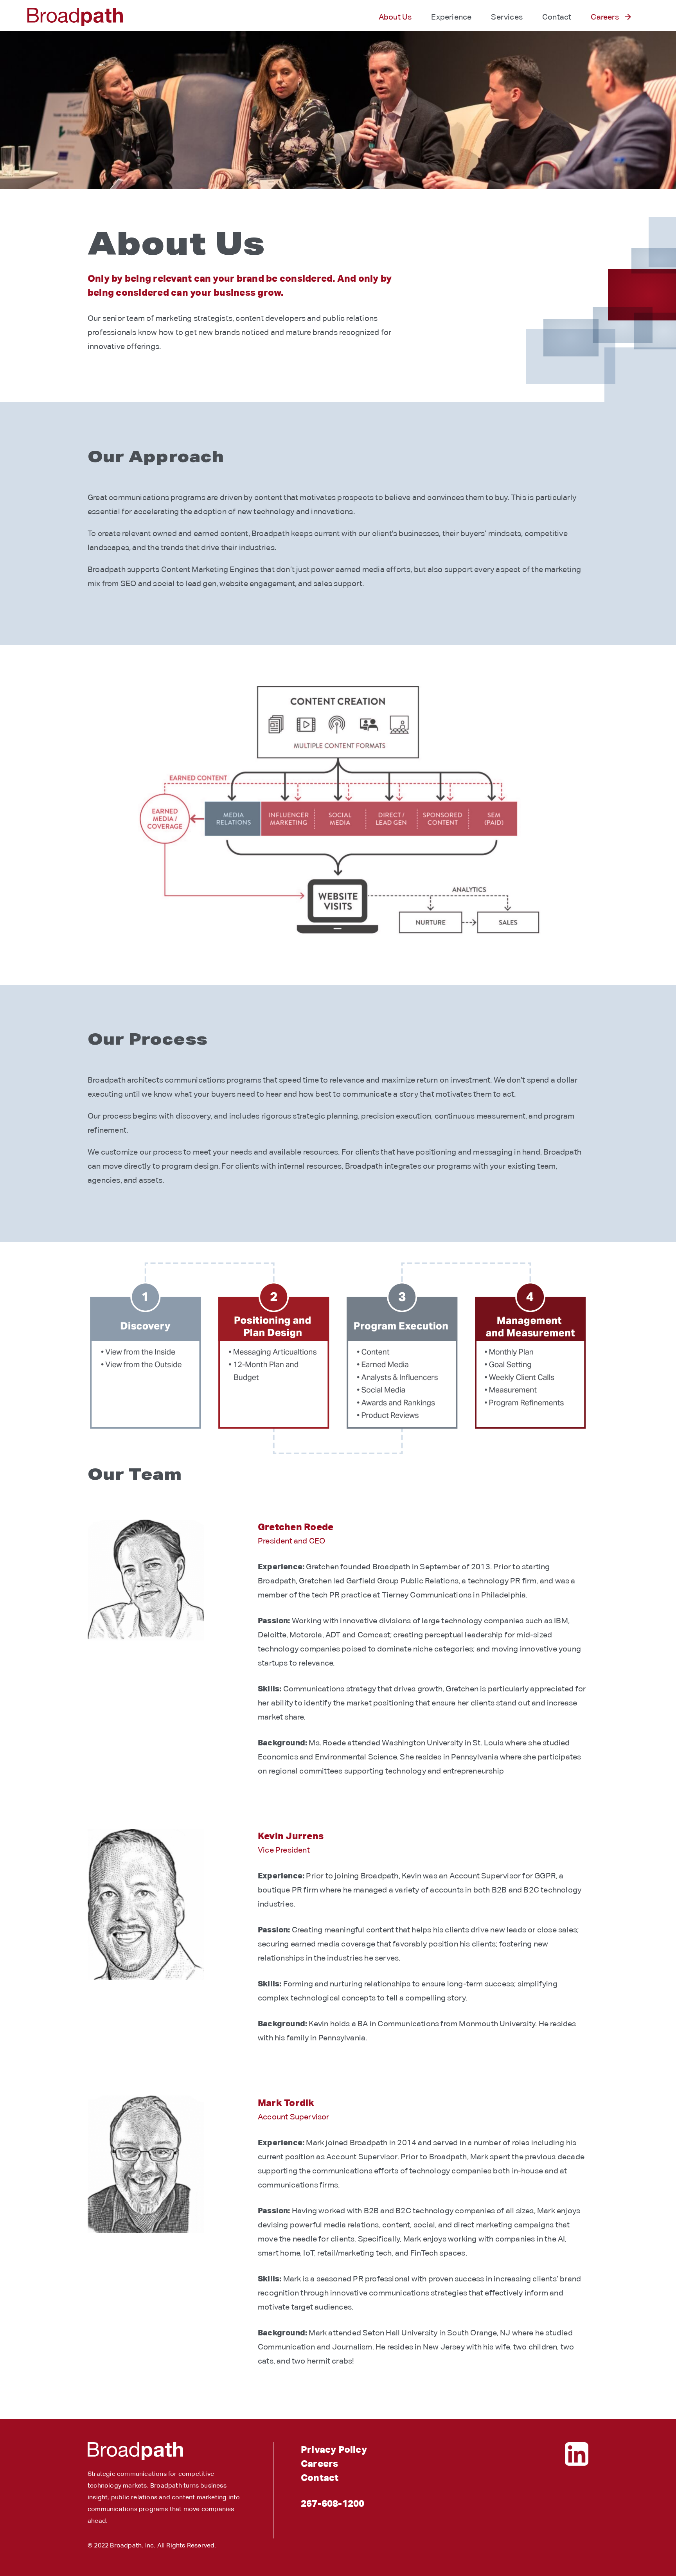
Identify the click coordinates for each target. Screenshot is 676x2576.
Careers (605, 17)
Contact (557, 17)
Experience (451, 17)
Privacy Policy (334, 2449)
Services (507, 17)
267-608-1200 (333, 2503)
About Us (395, 17)
